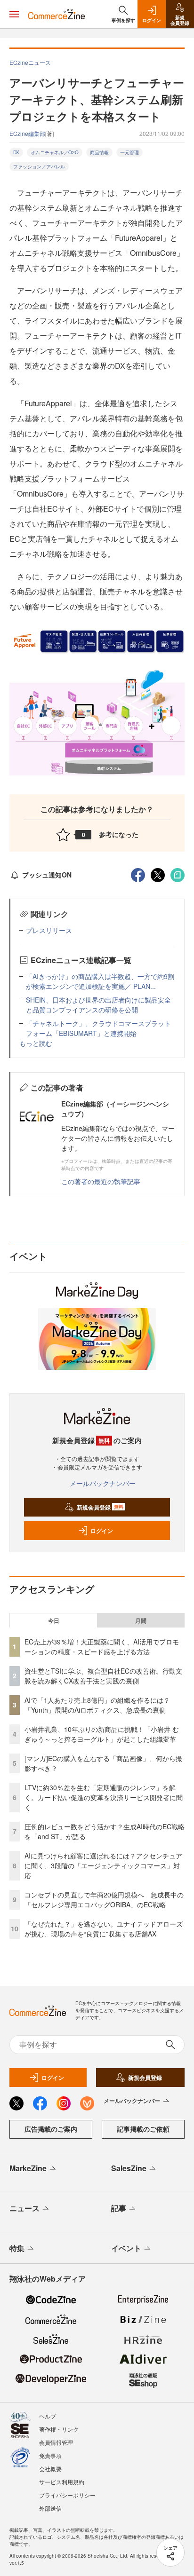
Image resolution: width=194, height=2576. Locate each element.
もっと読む (36, 1043)
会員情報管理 (56, 2442)
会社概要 (50, 2469)
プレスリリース (49, 930)
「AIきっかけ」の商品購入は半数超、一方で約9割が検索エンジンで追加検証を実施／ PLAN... (100, 981)
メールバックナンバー (103, 1483)
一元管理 (129, 152)
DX (16, 152)
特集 (17, 2248)
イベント (126, 2248)
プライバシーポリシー (67, 2495)
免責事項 (50, 2455)
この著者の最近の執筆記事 (101, 1181)
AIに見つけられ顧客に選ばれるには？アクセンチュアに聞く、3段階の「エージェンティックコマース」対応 (103, 1865)
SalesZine (129, 2168)
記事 (119, 2208)
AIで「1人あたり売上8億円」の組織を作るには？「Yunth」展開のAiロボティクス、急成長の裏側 (97, 1705)
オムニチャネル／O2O (55, 152)
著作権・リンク (59, 2429)
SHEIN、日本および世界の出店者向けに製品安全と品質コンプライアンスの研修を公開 (98, 1005)
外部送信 (50, 2508)
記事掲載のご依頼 (143, 2129)
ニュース (24, 2208)
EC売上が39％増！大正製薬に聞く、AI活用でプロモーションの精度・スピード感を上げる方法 (102, 1647)
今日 (54, 1620)
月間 (141, 1620)
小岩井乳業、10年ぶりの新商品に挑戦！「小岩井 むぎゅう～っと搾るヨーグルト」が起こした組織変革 (102, 1734)
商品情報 (99, 152)
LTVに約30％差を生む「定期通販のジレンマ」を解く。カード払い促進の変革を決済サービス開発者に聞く (104, 1797)
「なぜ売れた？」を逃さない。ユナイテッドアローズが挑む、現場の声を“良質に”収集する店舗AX (104, 1929)
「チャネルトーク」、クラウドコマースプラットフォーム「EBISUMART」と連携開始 (98, 1028)
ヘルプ (48, 2416)
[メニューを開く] (14, 14)
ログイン (102, 1531)
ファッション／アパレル (39, 166)
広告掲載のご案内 (51, 2129)
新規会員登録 (100, 1507)
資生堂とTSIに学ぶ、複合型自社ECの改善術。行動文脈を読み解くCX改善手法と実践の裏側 (103, 1676)
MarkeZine (28, 2168)
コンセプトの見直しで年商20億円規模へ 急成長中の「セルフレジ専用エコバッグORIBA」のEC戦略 (104, 1900)
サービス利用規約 (62, 2482)
